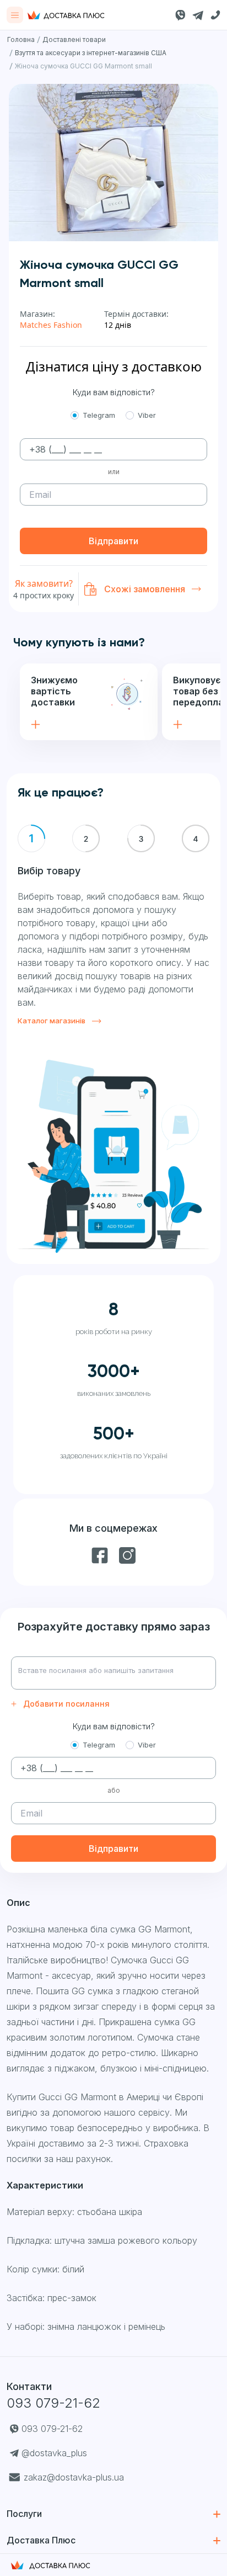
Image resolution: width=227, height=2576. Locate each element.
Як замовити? (44, 583)
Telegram (99, 415)
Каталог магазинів (52, 1021)
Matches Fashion (51, 325)
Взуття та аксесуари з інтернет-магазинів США (91, 53)
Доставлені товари (74, 39)
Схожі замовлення (145, 589)
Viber (147, 415)
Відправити (113, 541)
